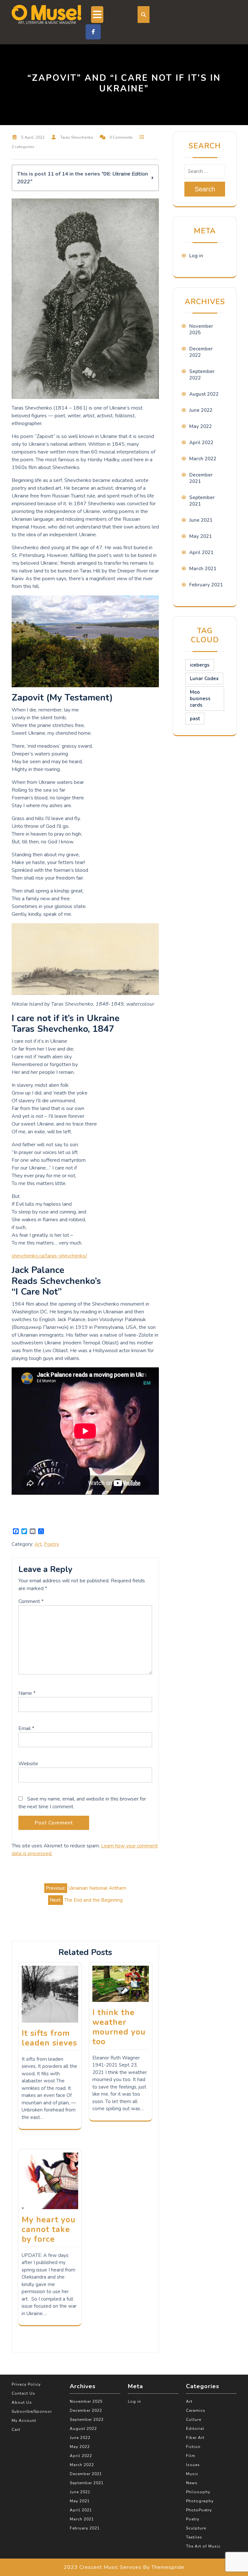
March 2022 (203, 459)
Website (28, 1764)
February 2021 (206, 585)
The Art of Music (203, 2546)
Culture (194, 2420)
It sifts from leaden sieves (49, 2038)
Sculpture (196, 2528)
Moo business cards (200, 699)
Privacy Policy (26, 2384)
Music (192, 2474)
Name (27, 1693)
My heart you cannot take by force (49, 2229)
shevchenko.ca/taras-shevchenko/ (49, 1256)
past (195, 719)
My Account (24, 2421)
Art (38, 1544)
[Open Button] (97, 15)
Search (205, 189)
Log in (196, 256)
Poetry (52, 1544)
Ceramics (196, 2410)
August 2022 (204, 394)
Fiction (193, 2447)
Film (191, 2456)
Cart (16, 2430)
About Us (22, 2402)
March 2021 (203, 569)
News (192, 2483)
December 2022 (86, 2410)
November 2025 (86, 2401)
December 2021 (86, 2474)
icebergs (200, 665)
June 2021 (201, 520)
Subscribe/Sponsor (32, 2411)
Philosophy (198, 2492)
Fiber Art (195, 2438)
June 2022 (201, 410)
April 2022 (201, 443)
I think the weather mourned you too (119, 2027)
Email (26, 1728)
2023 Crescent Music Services (103, 2567)
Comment (31, 1601)
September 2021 (87, 2483)
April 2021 (201, 552)
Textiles (194, 2537)
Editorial (195, 2429)
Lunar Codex (204, 679)
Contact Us (23, 2393)
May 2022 (201, 426)
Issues (193, 2465)
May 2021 (201, 536)
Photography (200, 2501)
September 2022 (87, 2420)
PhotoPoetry (199, 2510)
